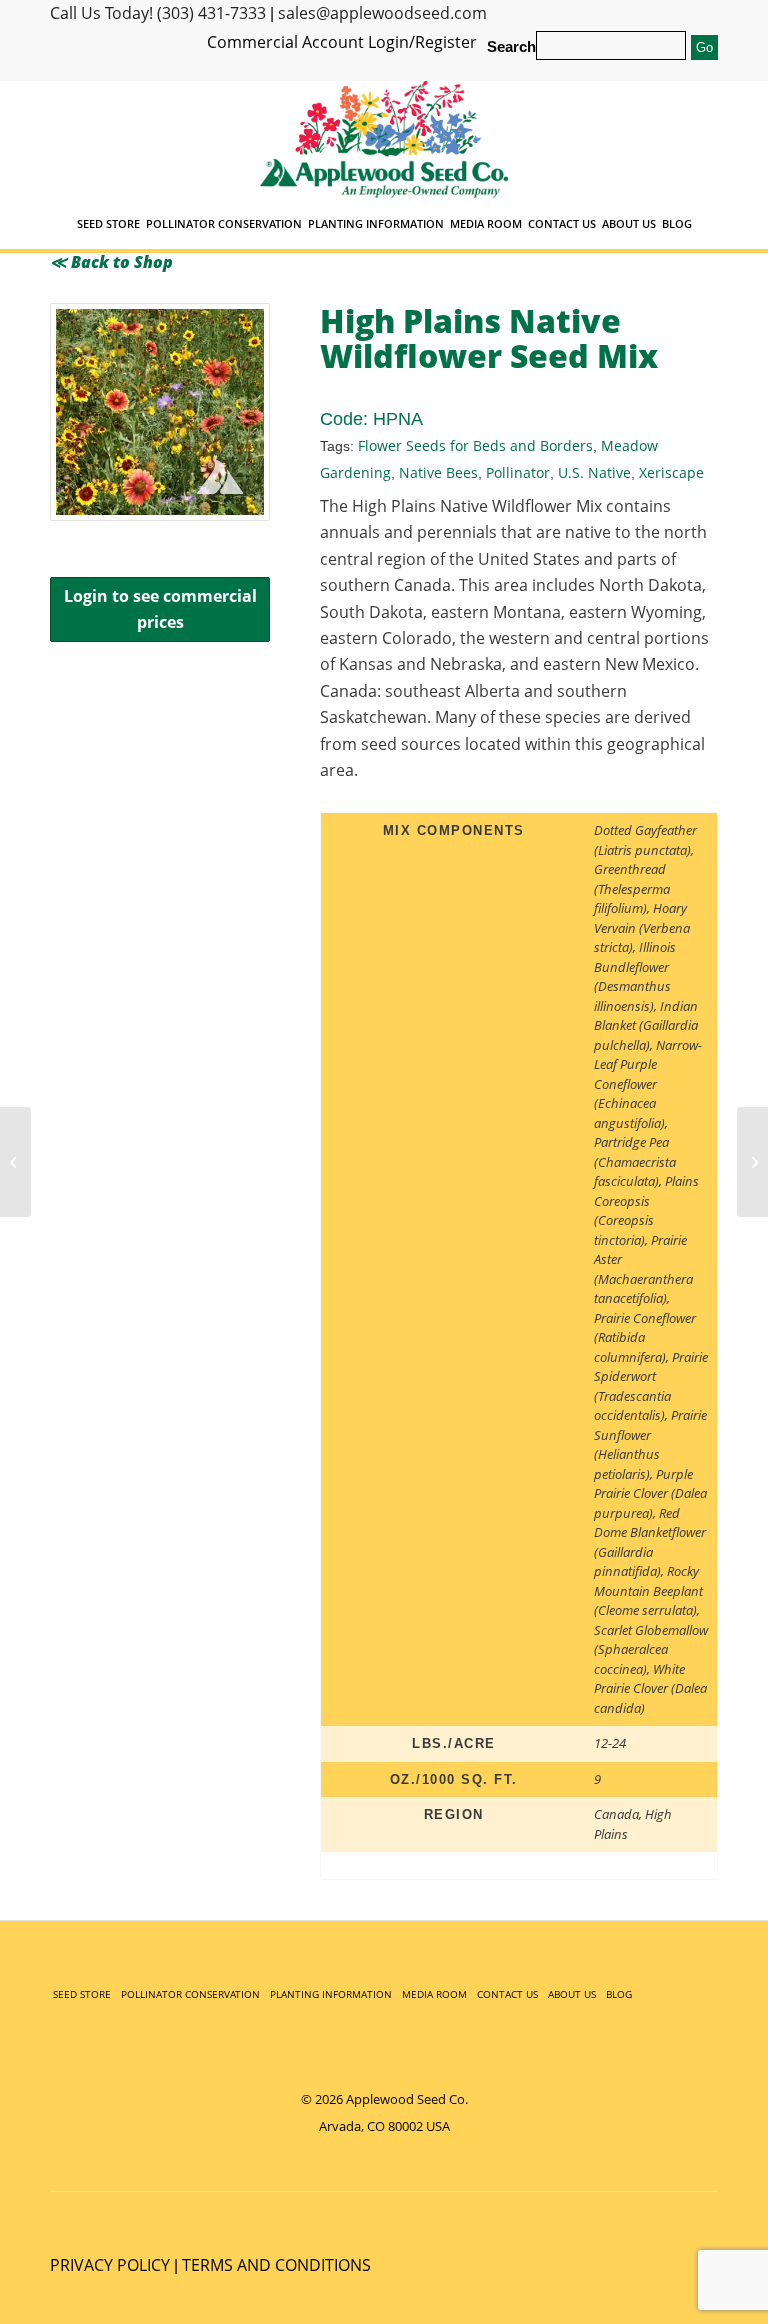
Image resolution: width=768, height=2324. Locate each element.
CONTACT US (507, 1994)
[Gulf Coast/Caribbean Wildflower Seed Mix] (15, 1162)
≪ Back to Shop (111, 262)
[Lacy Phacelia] (752, 1162)
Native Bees (438, 472)
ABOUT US (572, 1994)
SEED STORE (82, 1994)
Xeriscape (671, 472)
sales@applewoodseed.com (382, 13)
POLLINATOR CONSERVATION (190, 1994)
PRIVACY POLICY (110, 2265)
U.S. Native (594, 472)
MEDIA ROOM (434, 1994)
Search (511, 47)
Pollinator (518, 472)
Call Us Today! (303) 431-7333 (158, 13)
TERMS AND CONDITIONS (276, 2265)
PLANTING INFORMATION (331, 1994)
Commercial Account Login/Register (342, 42)
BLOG (619, 1994)
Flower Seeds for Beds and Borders (475, 445)
